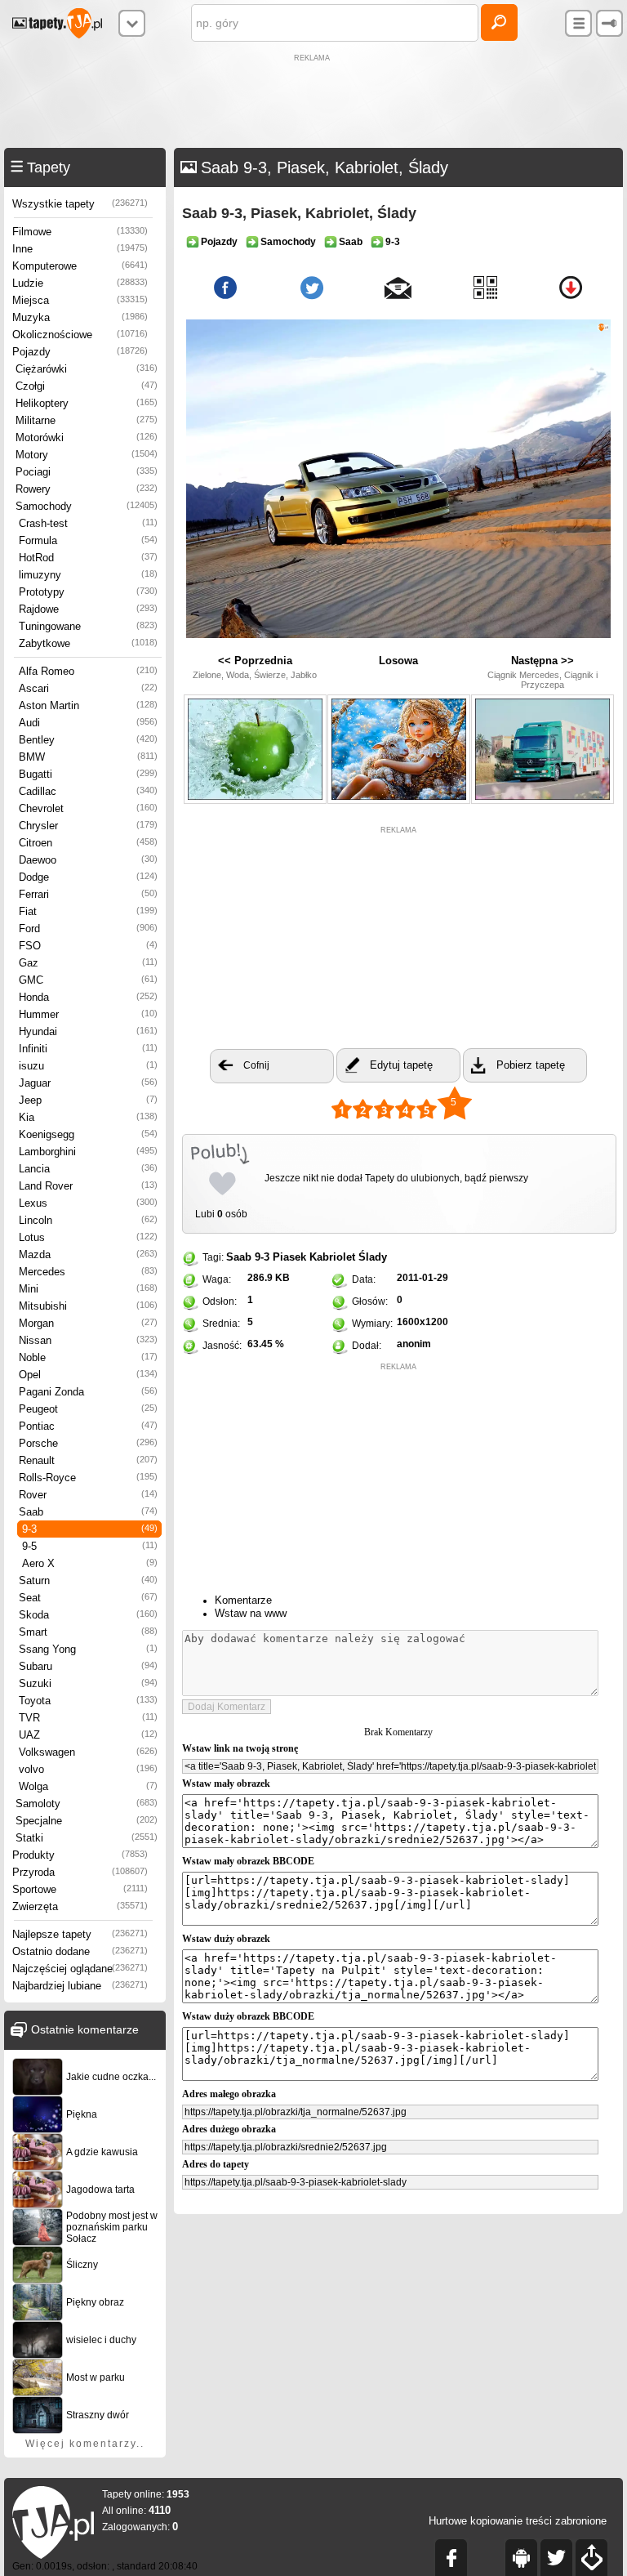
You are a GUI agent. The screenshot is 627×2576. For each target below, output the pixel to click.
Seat (88, 1598)
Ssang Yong (88, 1649)
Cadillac (88, 791)
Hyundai (88, 1031)
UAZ (88, 1735)
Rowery (87, 489)
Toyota (88, 1701)
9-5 (90, 1546)
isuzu (88, 1066)
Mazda (88, 1255)
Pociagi (87, 472)
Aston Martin (88, 705)
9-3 (90, 1529)
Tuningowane (88, 626)
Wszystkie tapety (80, 204)
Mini (88, 1289)
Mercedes (88, 1272)
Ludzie (80, 283)
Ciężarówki (87, 369)
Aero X (90, 1563)
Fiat (88, 911)
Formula (88, 540)
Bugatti (88, 774)
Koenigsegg (88, 1134)
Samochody (87, 506)
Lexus (88, 1203)
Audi (88, 723)
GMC (88, 980)
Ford (88, 929)
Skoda (88, 1615)
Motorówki (87, 438)
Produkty (80, 1855)
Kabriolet (332, 1257)
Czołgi (87, 386)
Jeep (88, 1100)
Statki (87, 1838)
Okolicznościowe (80, 335)
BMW (88, 757)
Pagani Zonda (88, 1392)
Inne (80, 249)
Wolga (88, 1786)
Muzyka (80, 317)
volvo (88, 1769)
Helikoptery (87, 403)
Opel (88, 1375)
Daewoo (88, 860)
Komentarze (243, 1600)
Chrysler (88, 826)
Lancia (88, 1169)
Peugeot (88, 1409)
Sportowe (80, 1889)
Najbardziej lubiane (80, 1986)
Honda (88, 997)
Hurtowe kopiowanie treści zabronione (518, 2521)
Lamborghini (88, 1152)
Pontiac (88, 1426)
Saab (88, 1512)
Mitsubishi (88, 1306)
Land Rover (88, 1186)
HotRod (88, 558)
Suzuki (88, 1683)
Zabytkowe (88, 643)
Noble (88, 1357)
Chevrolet (88, 808)
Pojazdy (80, 352)
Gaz (88, 963)
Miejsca (80, 300)
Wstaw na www (251, 1613)
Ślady (373, 1257)
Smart (88, 1632)
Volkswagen (88, 1752)
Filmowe (80, 232)
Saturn (88, 1580)
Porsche (88, 1443)
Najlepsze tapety (80, 1934)
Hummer (88, 1014)
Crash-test (88, 523)
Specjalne (87, 1821)
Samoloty (87, 1804)
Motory (87, 455)
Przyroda (80, 1872)
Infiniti (88, 1049)
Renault (88, 1460)
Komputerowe (80, 266)
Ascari (88, 688)
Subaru (88, 1666)
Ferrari (88, 894)
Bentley (88, 740)
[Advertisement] (313, 103)
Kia (88, 1117)
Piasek (289, 1257)
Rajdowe (88, 609)
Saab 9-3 (248, 1257)
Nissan (88, 1340)
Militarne (87, 420)
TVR (88, 1718)
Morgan (88, 1323)
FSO (88, 946)
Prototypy (88, 592)
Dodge (88, 877)
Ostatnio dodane (80, 1951)
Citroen (88, 843)
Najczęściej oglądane (80, 1969)
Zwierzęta (80, 1906)
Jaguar (88, 1083)
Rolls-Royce (88, 1478)
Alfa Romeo (88, 671)
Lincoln (88, 1220)
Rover (88, 1495)
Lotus (88, 1237)
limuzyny (88, 575)
